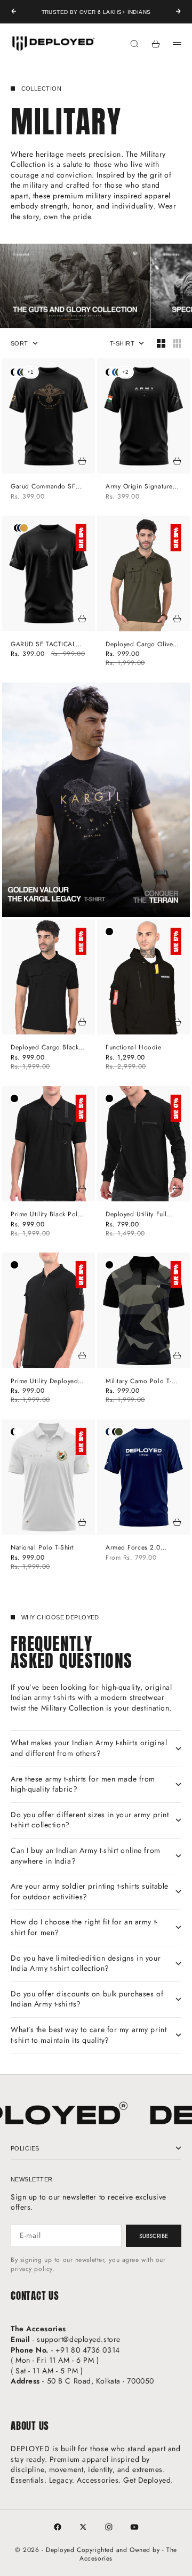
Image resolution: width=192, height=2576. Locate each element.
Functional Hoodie (134, 1048)
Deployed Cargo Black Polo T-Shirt (45, 1048)
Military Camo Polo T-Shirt (139, 1381)
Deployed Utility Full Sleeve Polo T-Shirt (136, 1214)
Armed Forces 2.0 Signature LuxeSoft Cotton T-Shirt (133, 1548)
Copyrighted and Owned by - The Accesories (127, 2554)
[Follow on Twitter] (83, 2527)
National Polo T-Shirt (42, 1548)
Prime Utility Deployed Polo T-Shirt (44, 1381)
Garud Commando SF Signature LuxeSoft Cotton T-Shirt (43, 487)
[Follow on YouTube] (134, 2527)
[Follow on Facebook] (58, 2527)
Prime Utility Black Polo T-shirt (46, 1214)
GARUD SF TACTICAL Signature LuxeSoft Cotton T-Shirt (43, 644)
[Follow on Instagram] (109, 2527)
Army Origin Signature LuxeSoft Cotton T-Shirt (140, 487)
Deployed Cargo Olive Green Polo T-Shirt (139, 644)
